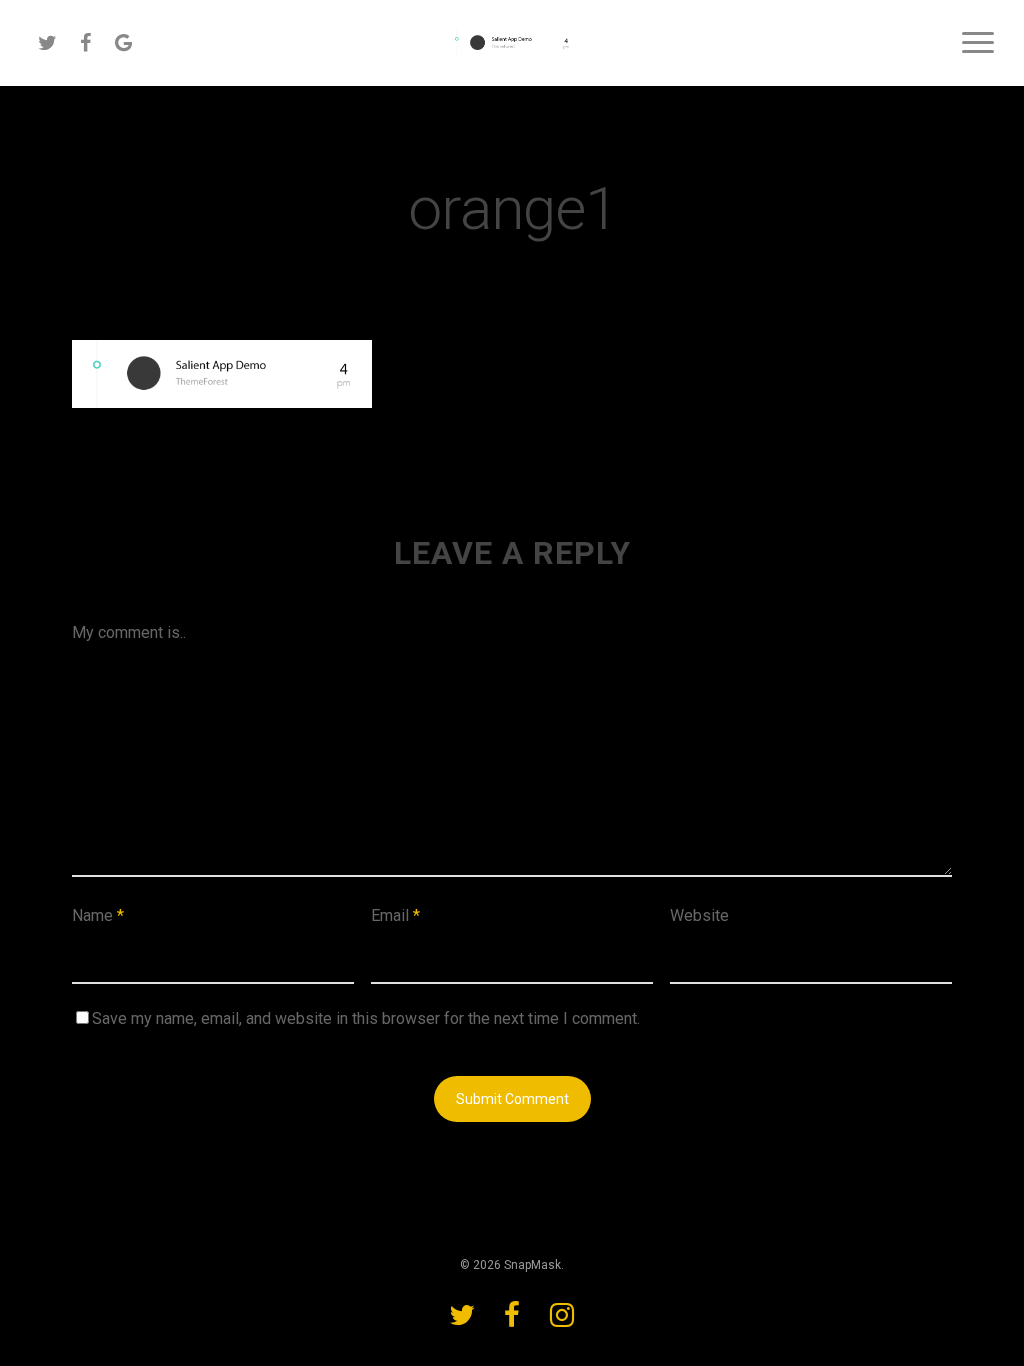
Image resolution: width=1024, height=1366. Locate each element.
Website (699, 915)
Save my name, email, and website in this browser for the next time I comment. (366, 1018)
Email (395, 915)
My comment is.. (129, 632)
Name (98, 915)
